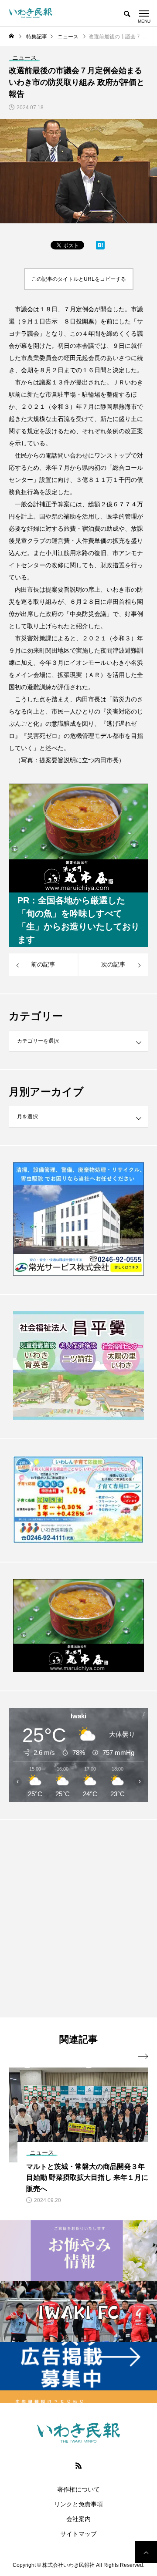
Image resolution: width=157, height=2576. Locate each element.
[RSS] (78, 2465)
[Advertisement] (78, 1918)
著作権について (78, 2489)
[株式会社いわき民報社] (31, 13)
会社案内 (78, 2519)
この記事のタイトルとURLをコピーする (79, 279)
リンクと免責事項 (78, 2504)
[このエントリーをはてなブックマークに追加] (100, 247)
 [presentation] (143, 2057)
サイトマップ (78, 2534)
